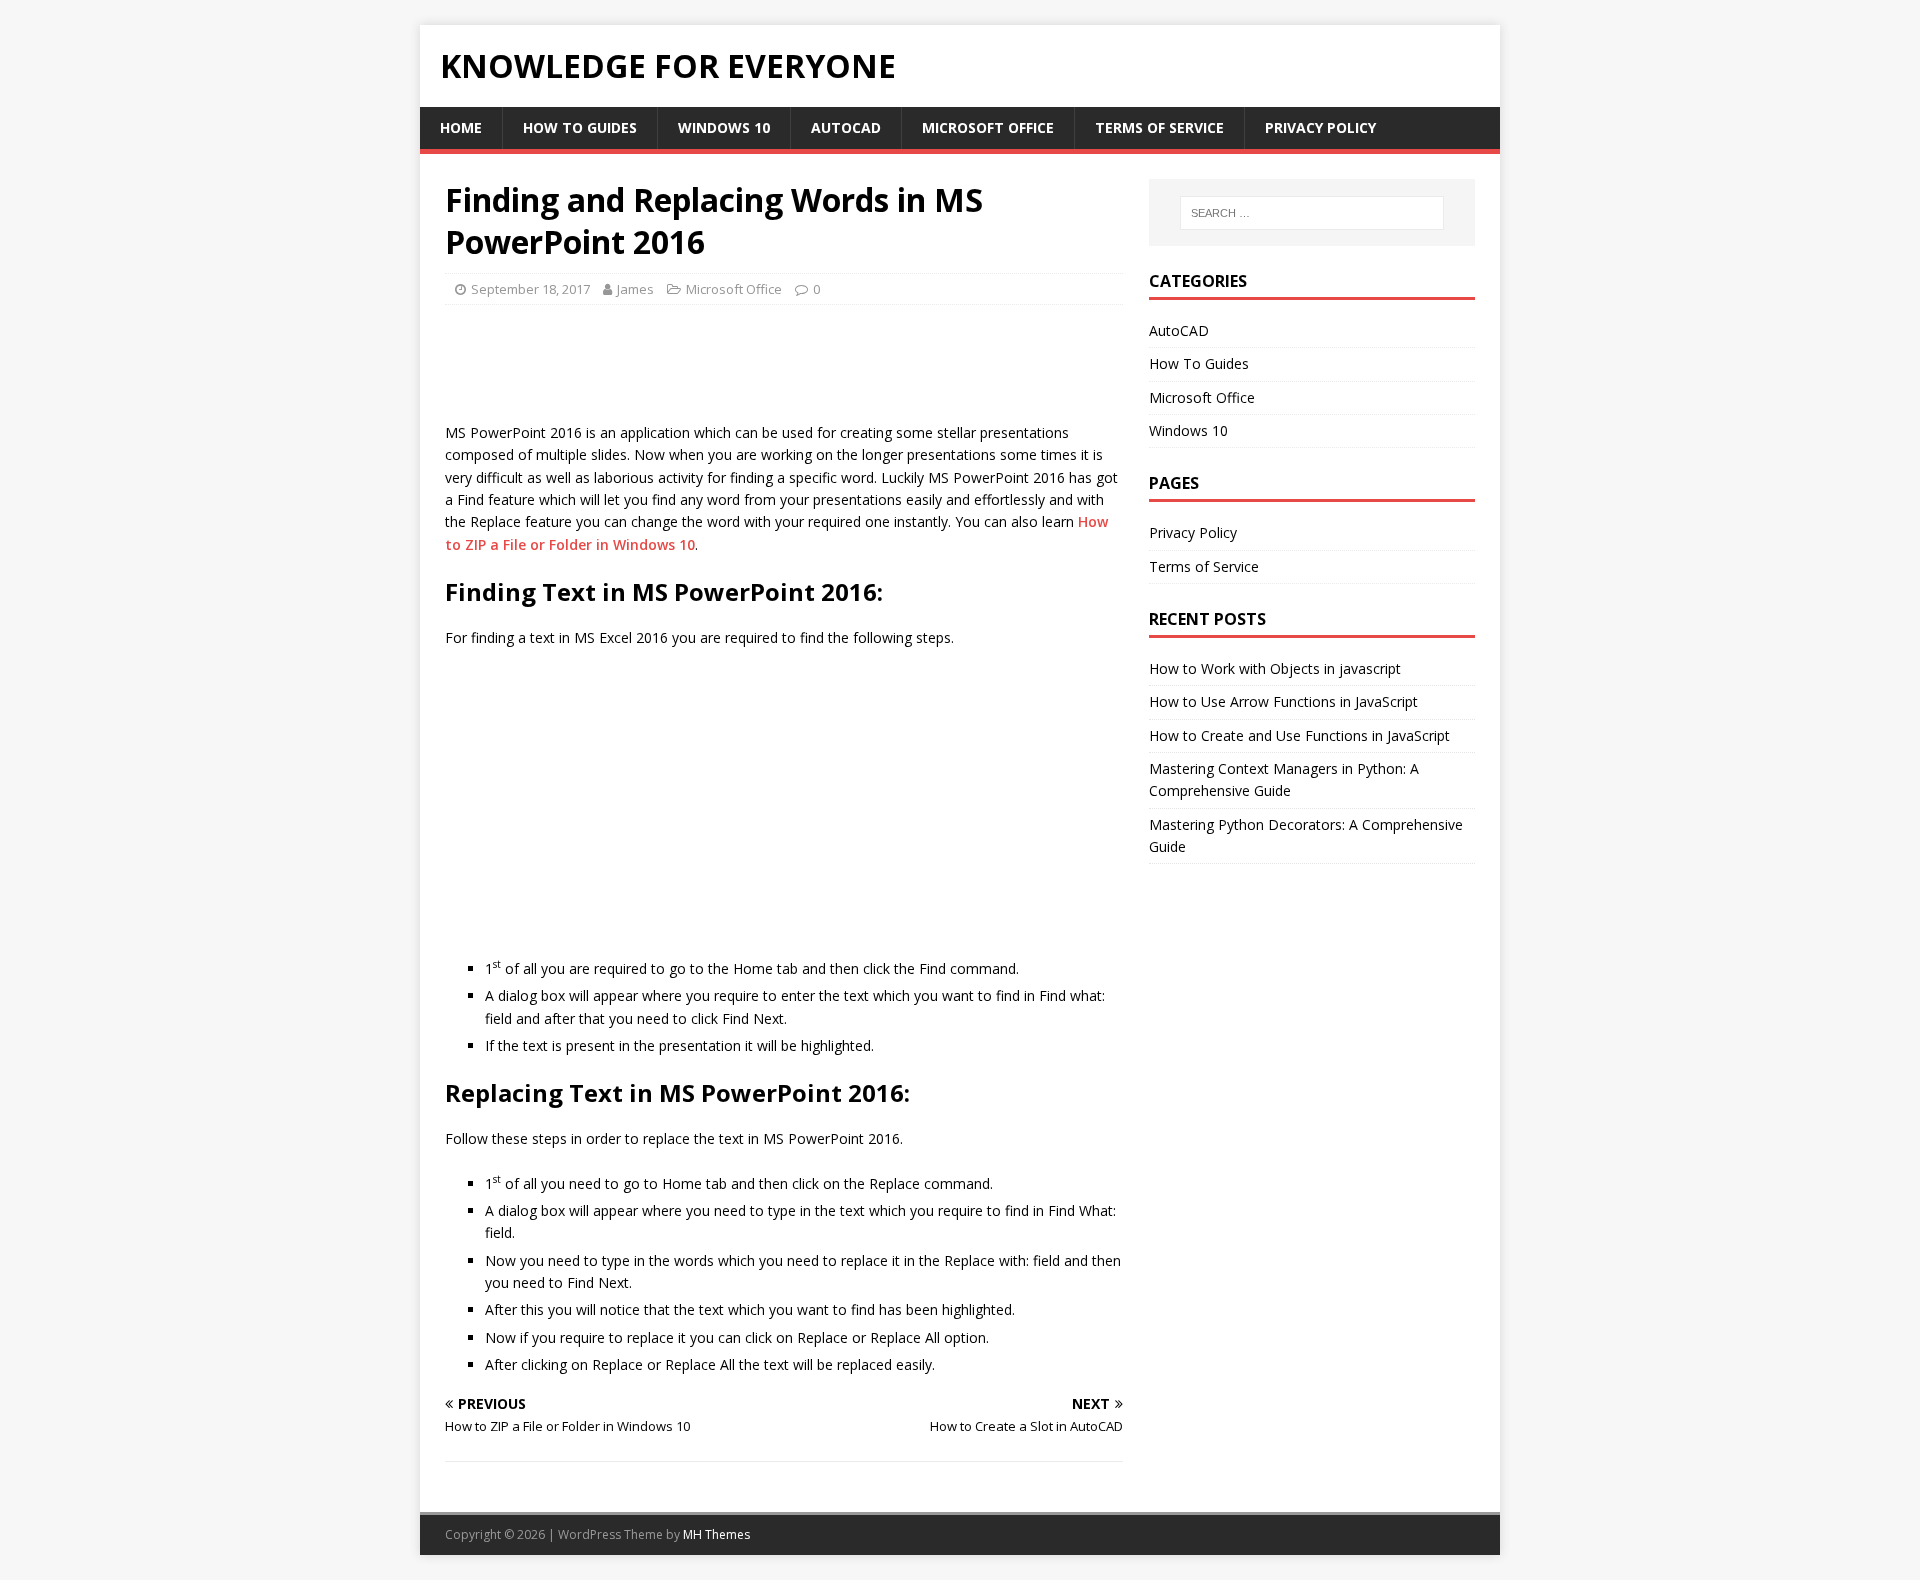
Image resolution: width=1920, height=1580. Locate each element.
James (635, 289)
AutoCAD (846, 127)
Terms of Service (1159, 127)
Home (461, 127)
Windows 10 (724, 127)
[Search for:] (1312, 213)
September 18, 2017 (530, 289)
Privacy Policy (1320, 127)
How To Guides (580, 127)
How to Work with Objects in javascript (1275, 668)
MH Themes (716, 1534)
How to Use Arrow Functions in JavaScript (1283, 701)
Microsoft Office (988, 127)
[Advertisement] (809, 370)
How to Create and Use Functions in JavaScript (1299, 735)
